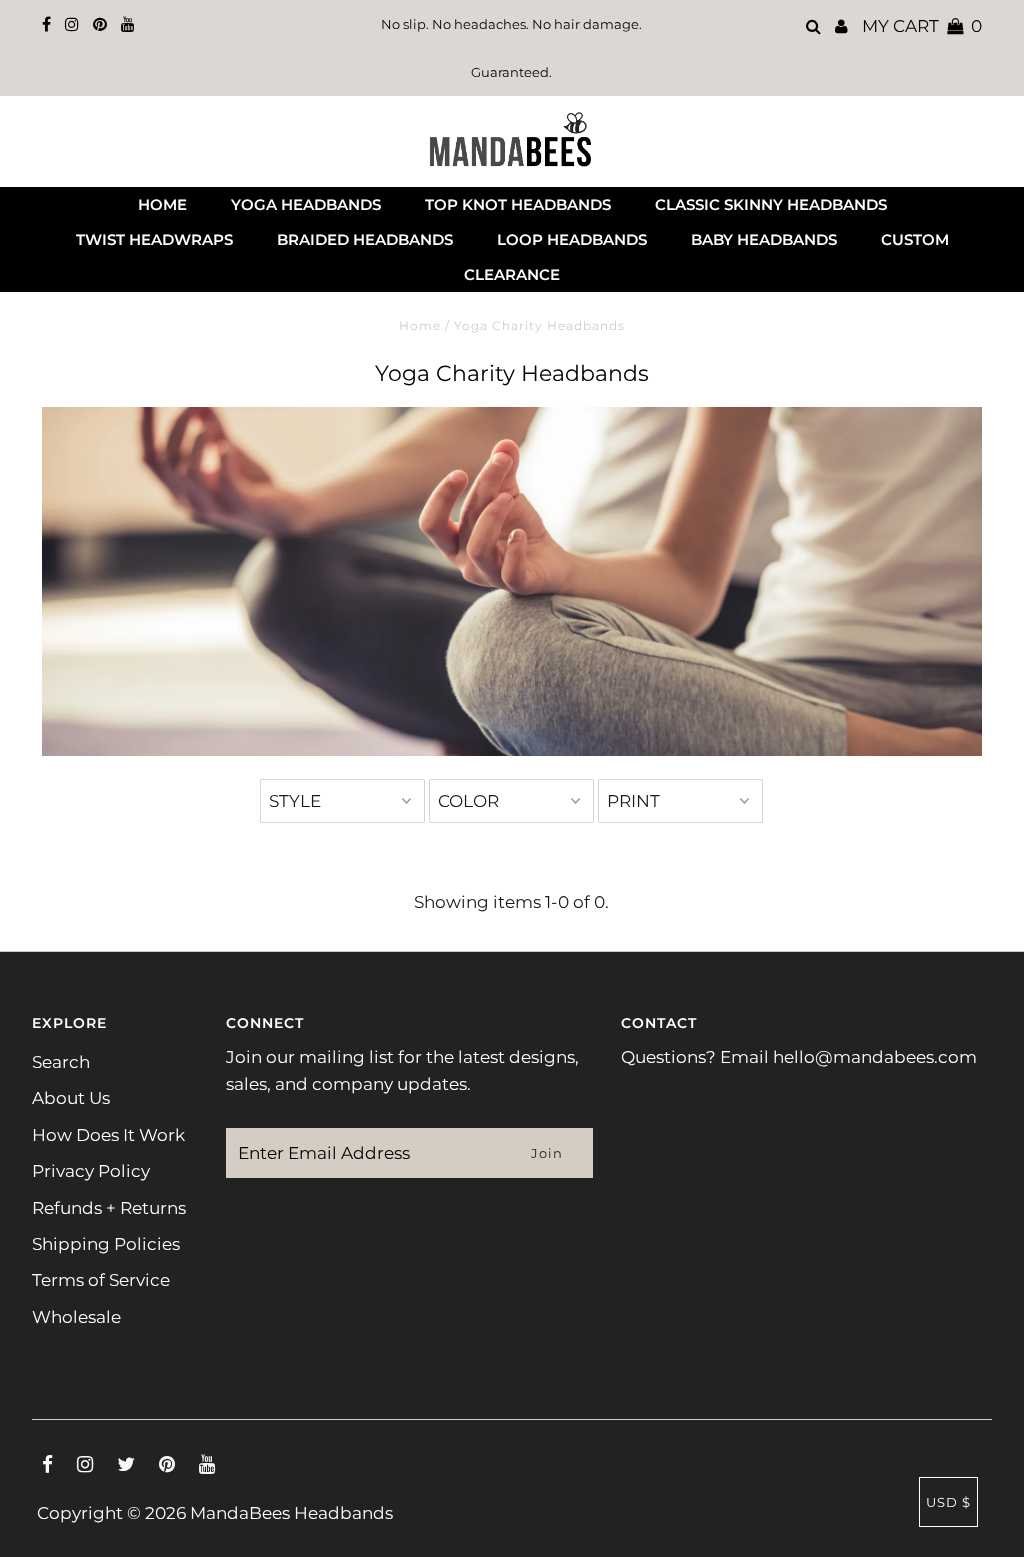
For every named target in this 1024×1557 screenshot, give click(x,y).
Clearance (512, 274)
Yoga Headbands (306, 204)
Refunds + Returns (109, 1208)
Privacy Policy (91, 1171)
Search (61, 1062)
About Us (71, 1098)
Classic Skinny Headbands (771, 204)
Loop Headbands (572, 239)
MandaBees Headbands (291, 1513)
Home (162, 204)
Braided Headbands (365, 239)
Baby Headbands (764, 239)
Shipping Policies (106, 1244)
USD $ (948, 1502)
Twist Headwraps (154, 239)
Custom (915, 239)
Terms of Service (101, 1280)
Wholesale (76, 1317)
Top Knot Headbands (518, 204)
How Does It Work (108, 1135)
